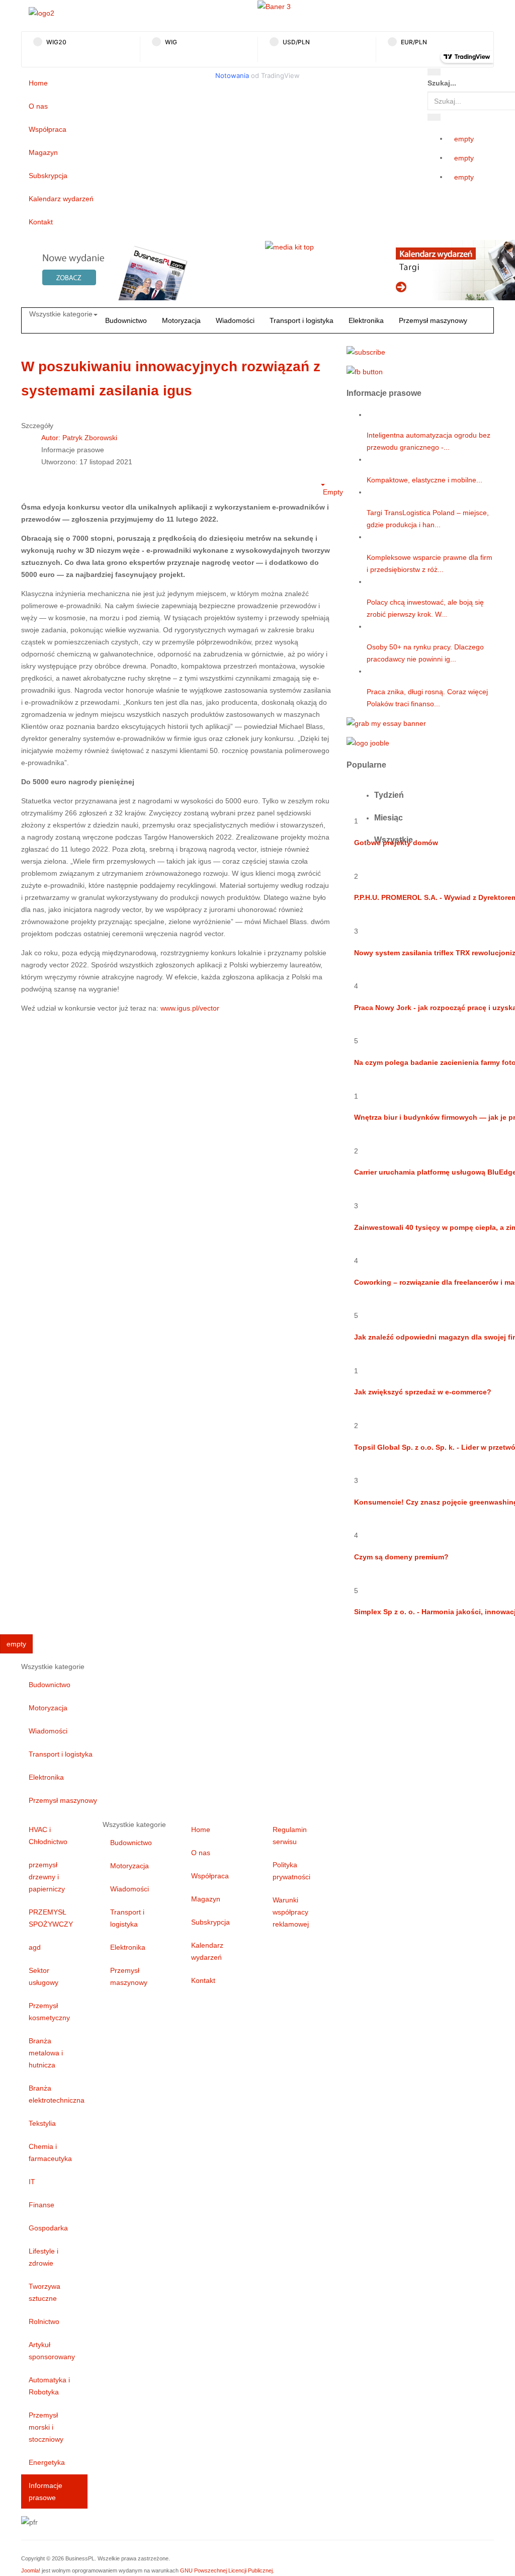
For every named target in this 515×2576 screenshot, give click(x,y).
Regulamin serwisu (290, 1836)
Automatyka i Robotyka (49, 2386)
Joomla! (31, 2570)
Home (38, 83)
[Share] (434, 117)
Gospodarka (48, 2228)
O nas (38, 106)
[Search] (434, 72)
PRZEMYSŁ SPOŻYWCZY (51, 1918)
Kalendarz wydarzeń (61, 199)
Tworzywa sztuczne (45, 2292)
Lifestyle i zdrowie (44, 2257)
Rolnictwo (44, 2321)
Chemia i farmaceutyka (50, 2152)
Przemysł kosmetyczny (49, 2012)
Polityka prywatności (291, 1871)
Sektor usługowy (44, 1976)
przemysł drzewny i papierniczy (47, 1877)
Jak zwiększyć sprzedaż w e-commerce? (423, 1392)
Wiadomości (235, 320)
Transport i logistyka (302, 320)
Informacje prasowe (46, 2491)
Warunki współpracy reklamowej (291, 1912)
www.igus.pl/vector (190, 1008)
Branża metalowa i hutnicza (46, 2053)
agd (35, 1947)
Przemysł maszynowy (433, 320)
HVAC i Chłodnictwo (48, 1836)
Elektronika (366, 320)
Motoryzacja (181, 320)
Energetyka (47, 2462)
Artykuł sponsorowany (52, 2351)
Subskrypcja (48, 176)
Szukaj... (442, 83)
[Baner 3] (274, 6)
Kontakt (41, 222)
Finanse (41, 2205)
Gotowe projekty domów (396, 843)
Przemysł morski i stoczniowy (46, 2427)
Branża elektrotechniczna (57, 2094)
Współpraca (48, 129)
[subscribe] (366, 351)
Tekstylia (42, 2123)
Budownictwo (126, 320)
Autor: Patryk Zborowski (79, 438)
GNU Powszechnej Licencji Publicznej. (227, 2570)
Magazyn (43, 152)
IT (32, 2182)
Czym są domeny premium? (401, 1557)
